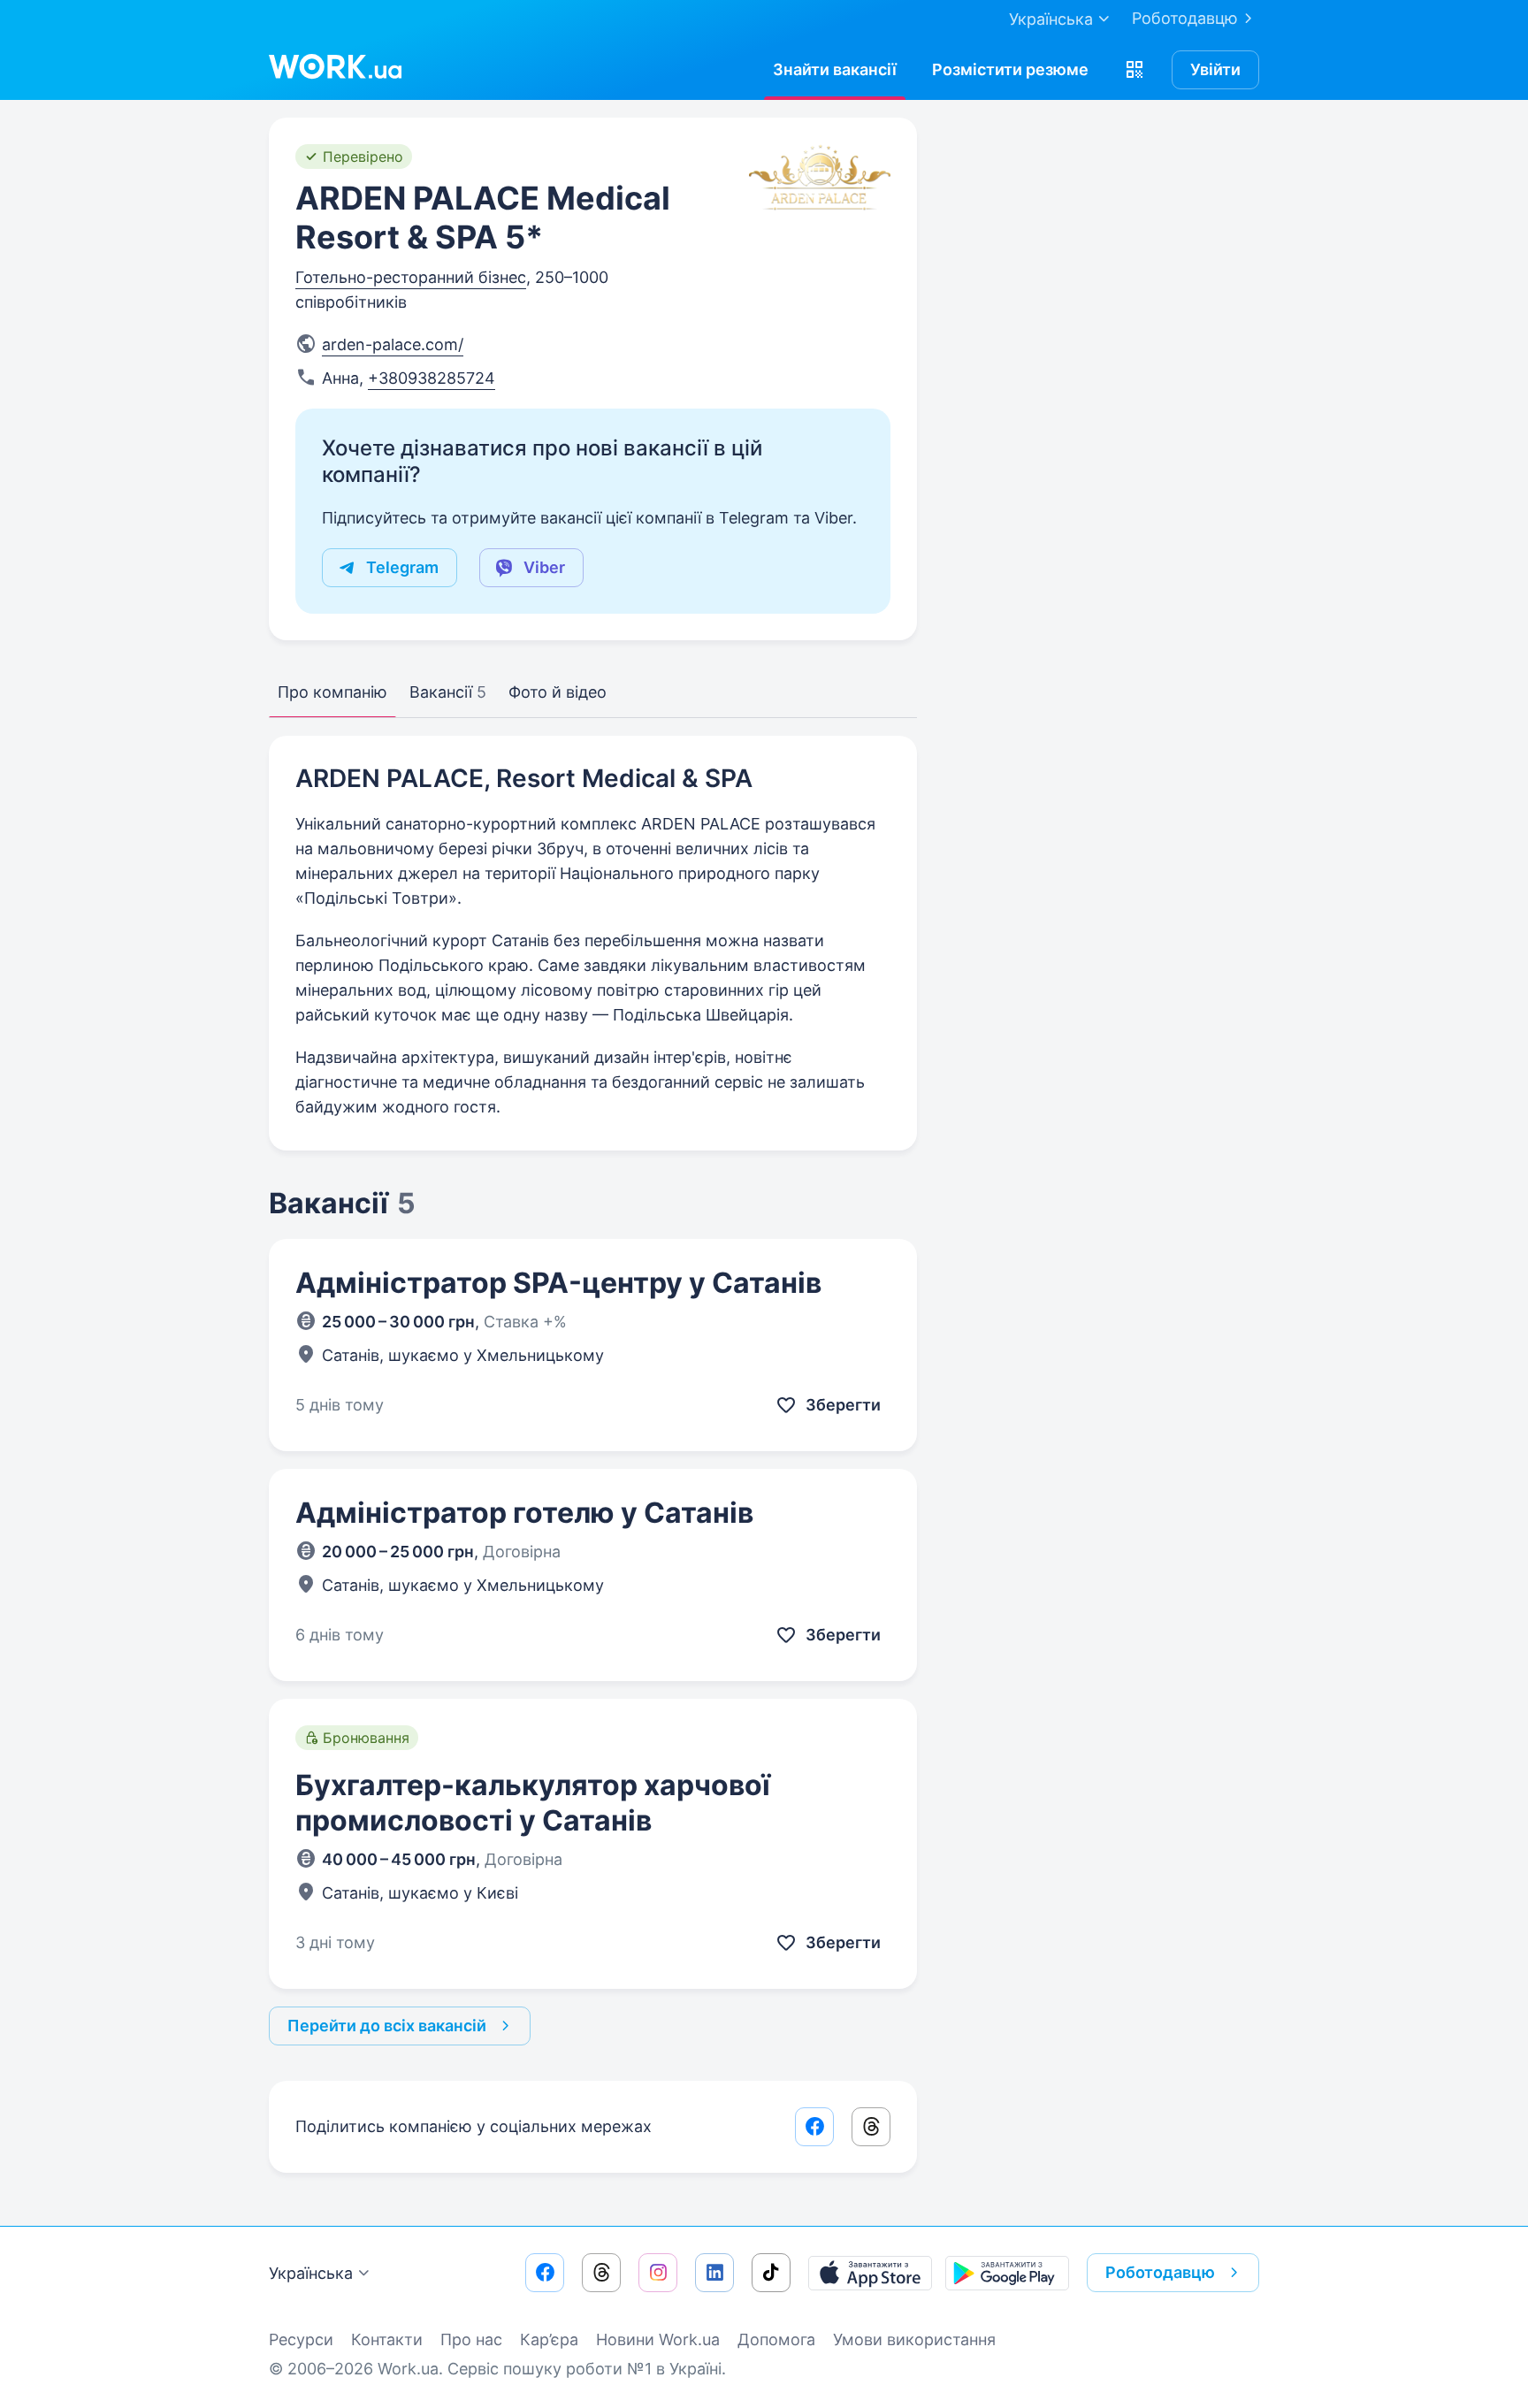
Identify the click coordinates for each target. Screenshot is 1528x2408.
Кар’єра (549, 2339)
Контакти (387, 2339)
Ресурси (301, 2339)
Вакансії (448, 692)
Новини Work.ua (658, 2339)
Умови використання (914, 2339)
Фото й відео (558, 692)
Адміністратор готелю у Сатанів (524, 1513)
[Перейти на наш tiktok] (771, 2273)
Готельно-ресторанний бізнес (411, 277)
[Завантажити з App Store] (870, 2273)
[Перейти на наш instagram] (658, 2273)
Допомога (776, 2339)
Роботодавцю (1185, 18)
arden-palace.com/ (393, 344)
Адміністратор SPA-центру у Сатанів (558, 1283)
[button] (1135, 70)
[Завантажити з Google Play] (1007, 2273)
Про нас (471, 2339)
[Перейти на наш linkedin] (714, 2273)
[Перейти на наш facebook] (545, 2273)
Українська (311, 2273)
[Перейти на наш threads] (601, 2273)
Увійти (1215, 69)
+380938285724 (432, 378)
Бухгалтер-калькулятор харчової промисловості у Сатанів (533, 1803)
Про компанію (332, 692)
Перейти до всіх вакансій (387, 2026)
